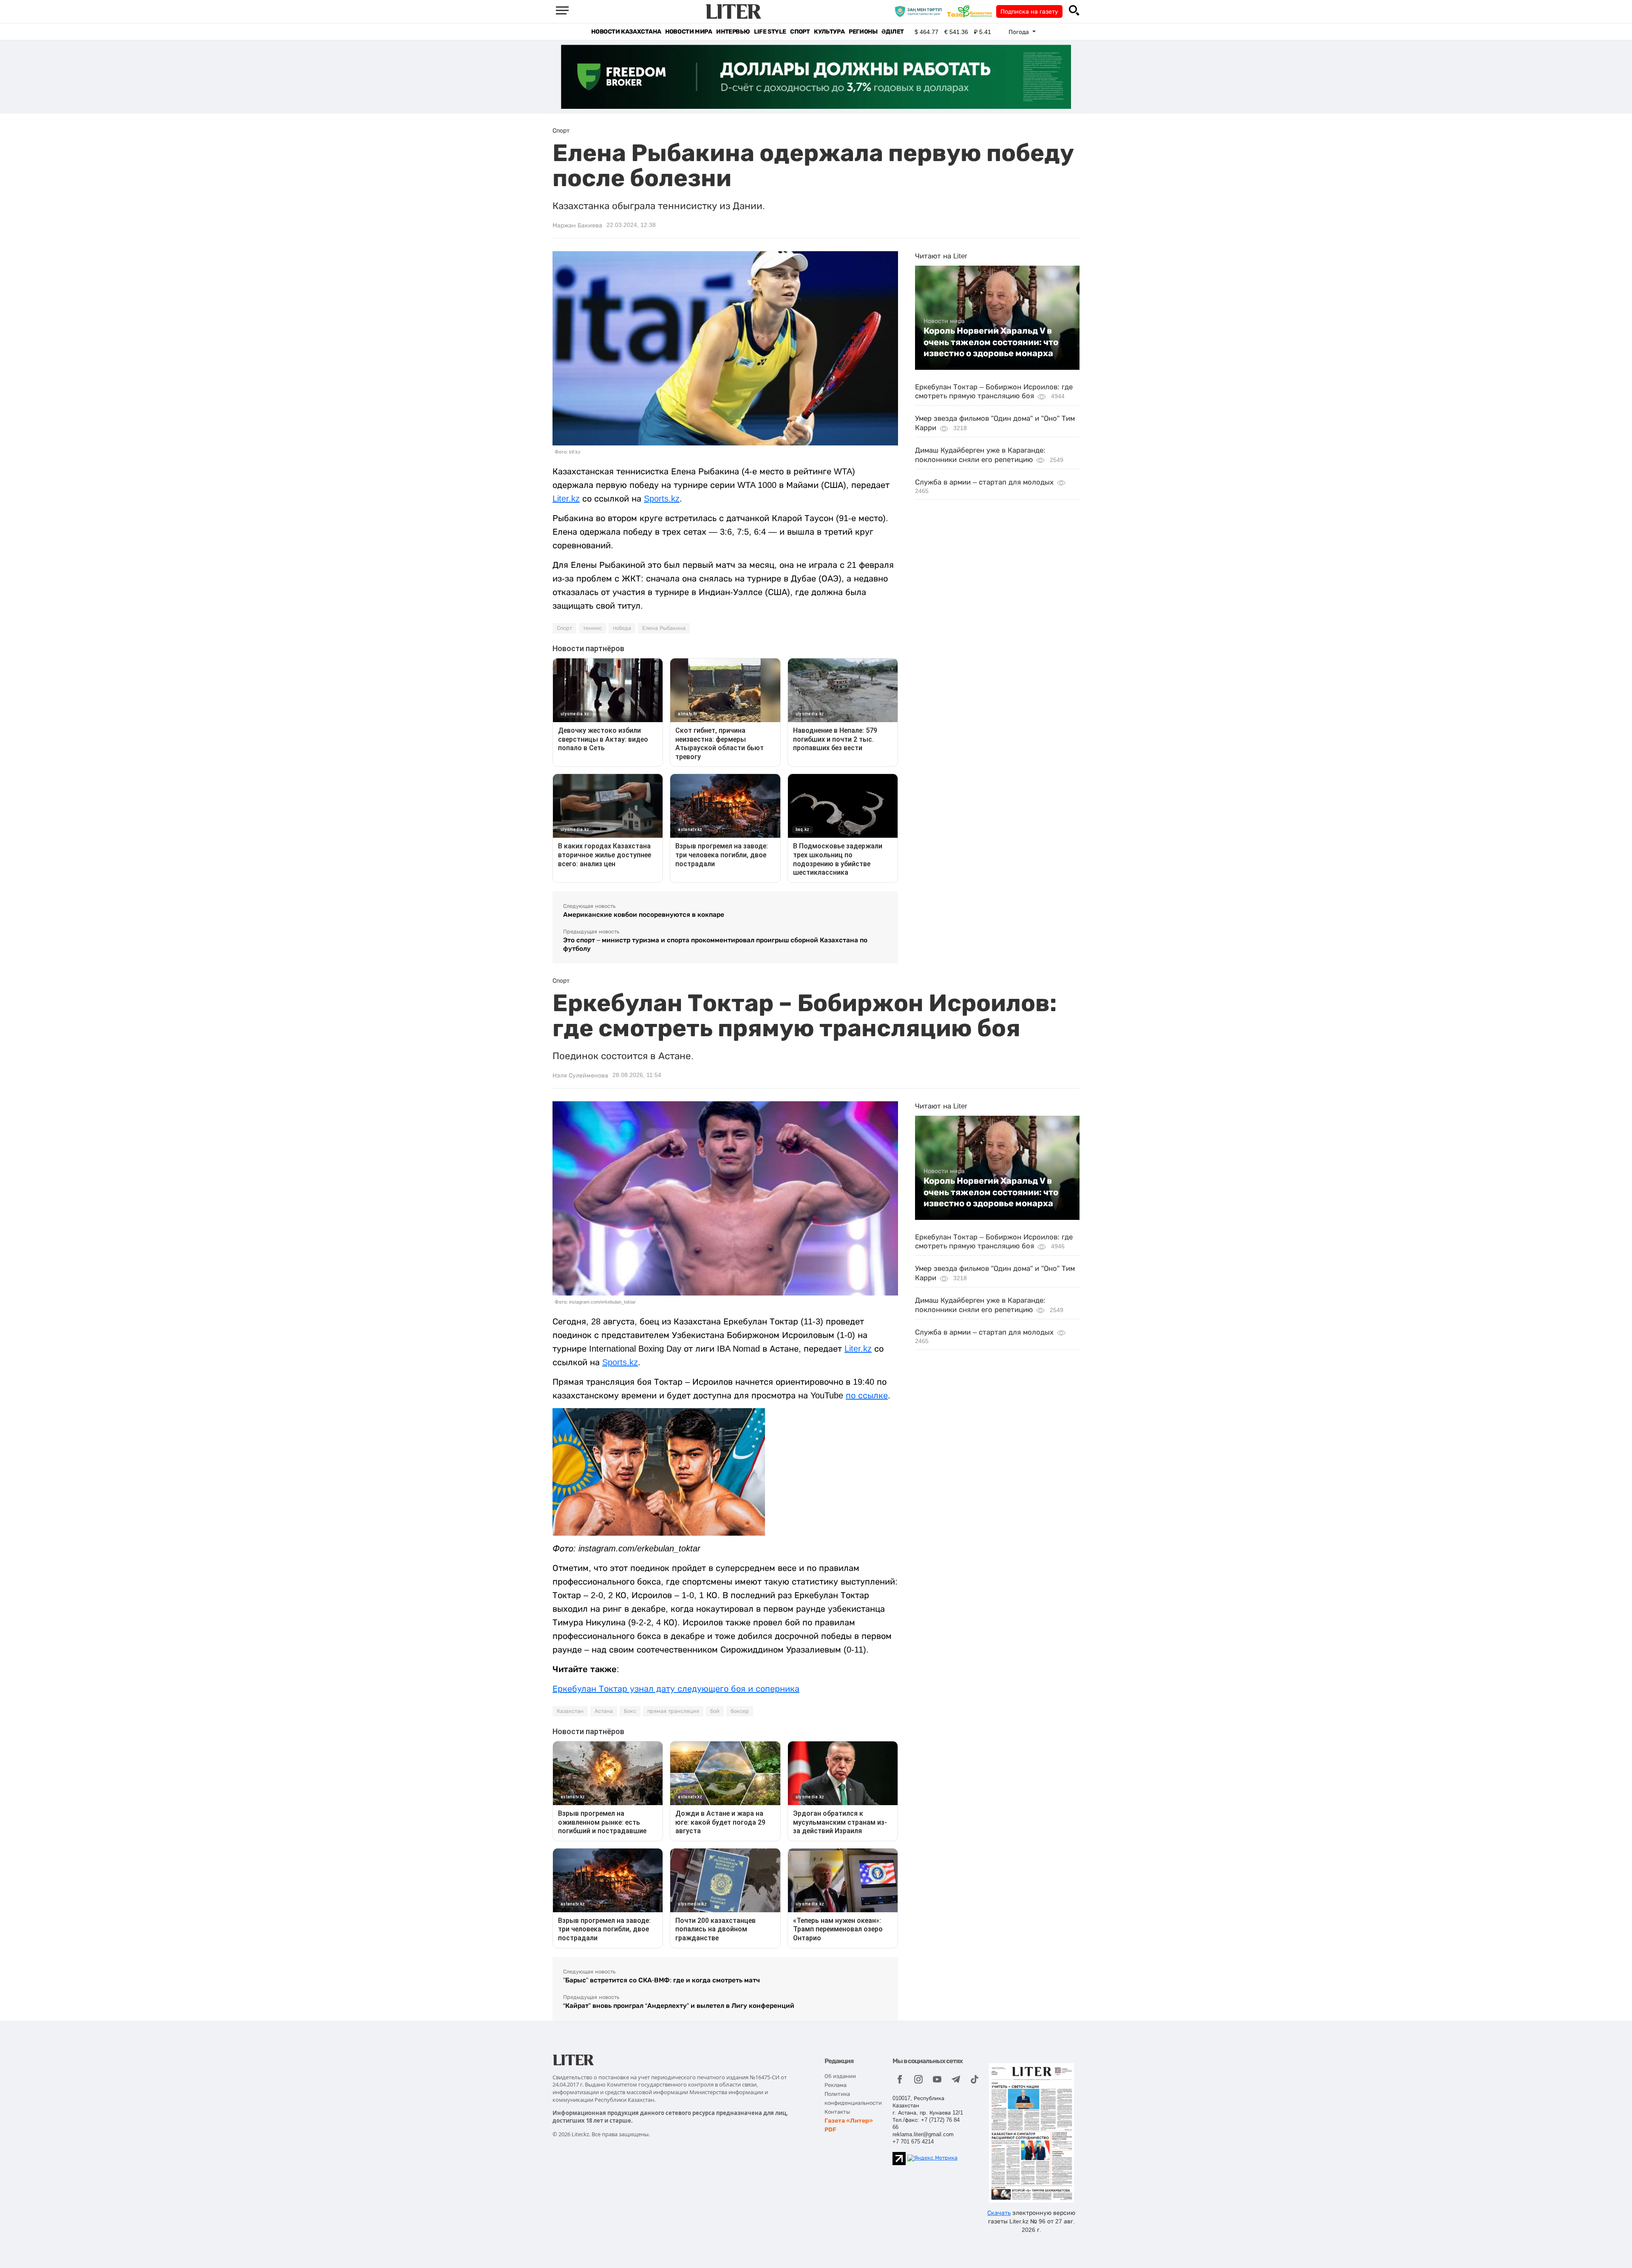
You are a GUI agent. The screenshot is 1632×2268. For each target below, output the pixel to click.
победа (622, 628)
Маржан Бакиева (577, 225)
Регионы (863, 32)
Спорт (800, 32)
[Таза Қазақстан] (972, 11)
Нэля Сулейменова (580, 1075)
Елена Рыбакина (664, 628)
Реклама (836, 2085)
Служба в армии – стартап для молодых (984, 482)
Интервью (733, 32)
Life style (770, 32)
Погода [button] (1020, 32)
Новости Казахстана (626, 32)
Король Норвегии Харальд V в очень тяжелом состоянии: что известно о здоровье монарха (991, 342)
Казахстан (570, 1711)
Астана (604, 1711)
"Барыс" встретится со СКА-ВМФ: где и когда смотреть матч (662, 1980)
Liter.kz (566, 499)
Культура (829, 32)
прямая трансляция (673, 1711)
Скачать (999, 2213)
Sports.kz (662, 499)
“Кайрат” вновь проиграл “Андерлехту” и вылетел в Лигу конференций (679, 2006)
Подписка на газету (1029, 11)
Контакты (837, 2112)
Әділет (893, 32)
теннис (592, 628)
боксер (740, 1711)
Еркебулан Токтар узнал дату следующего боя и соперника (676, 1689)
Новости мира (688, 32)
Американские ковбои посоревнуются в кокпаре (644, 914)
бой (715, 1711)
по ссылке (867, 1395)
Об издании (840, 2076)
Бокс (630, 1711)
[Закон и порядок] (920, 11)
